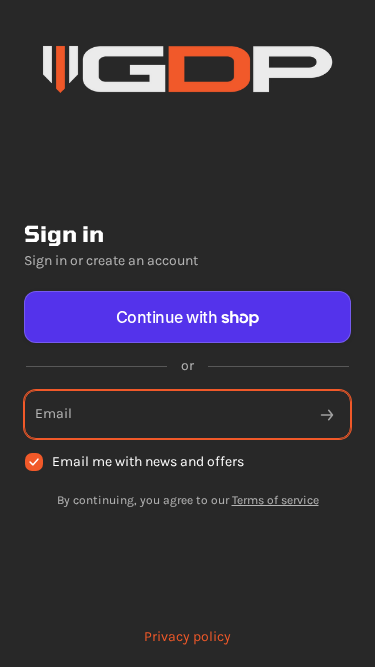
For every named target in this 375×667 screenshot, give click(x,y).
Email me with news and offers (148, 461)
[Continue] (327, 414)
